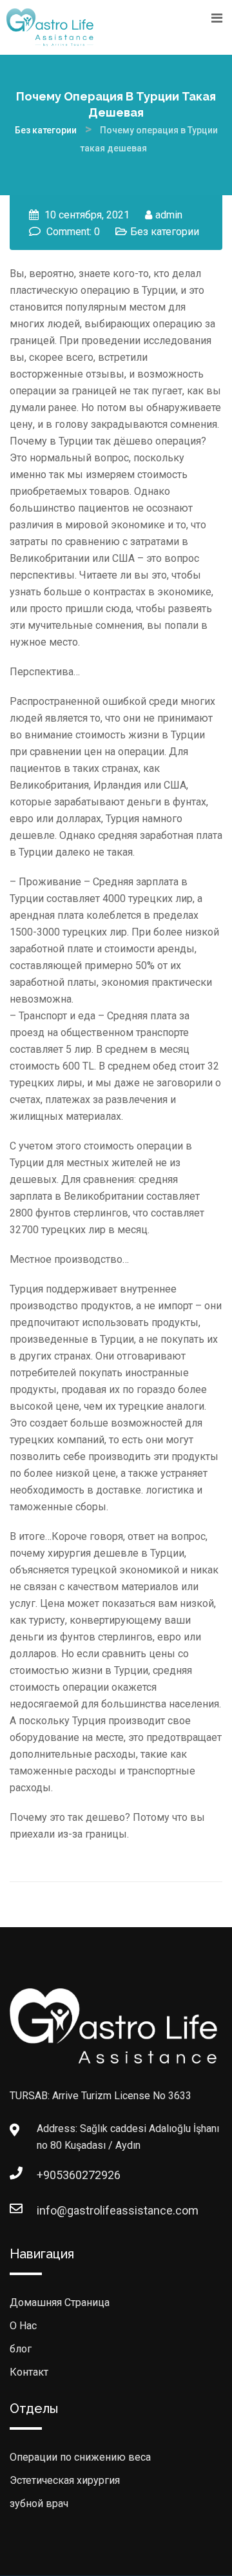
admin (169, 215)
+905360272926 (50, 2175)
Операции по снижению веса (80, 2457)
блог (21, 2349)
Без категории (165, 232)
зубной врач (39, 2504)
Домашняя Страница (60, 2302)
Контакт (29, 2372)
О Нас (23, 2326)
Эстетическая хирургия (65, 2480)
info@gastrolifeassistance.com (50, 2210)
